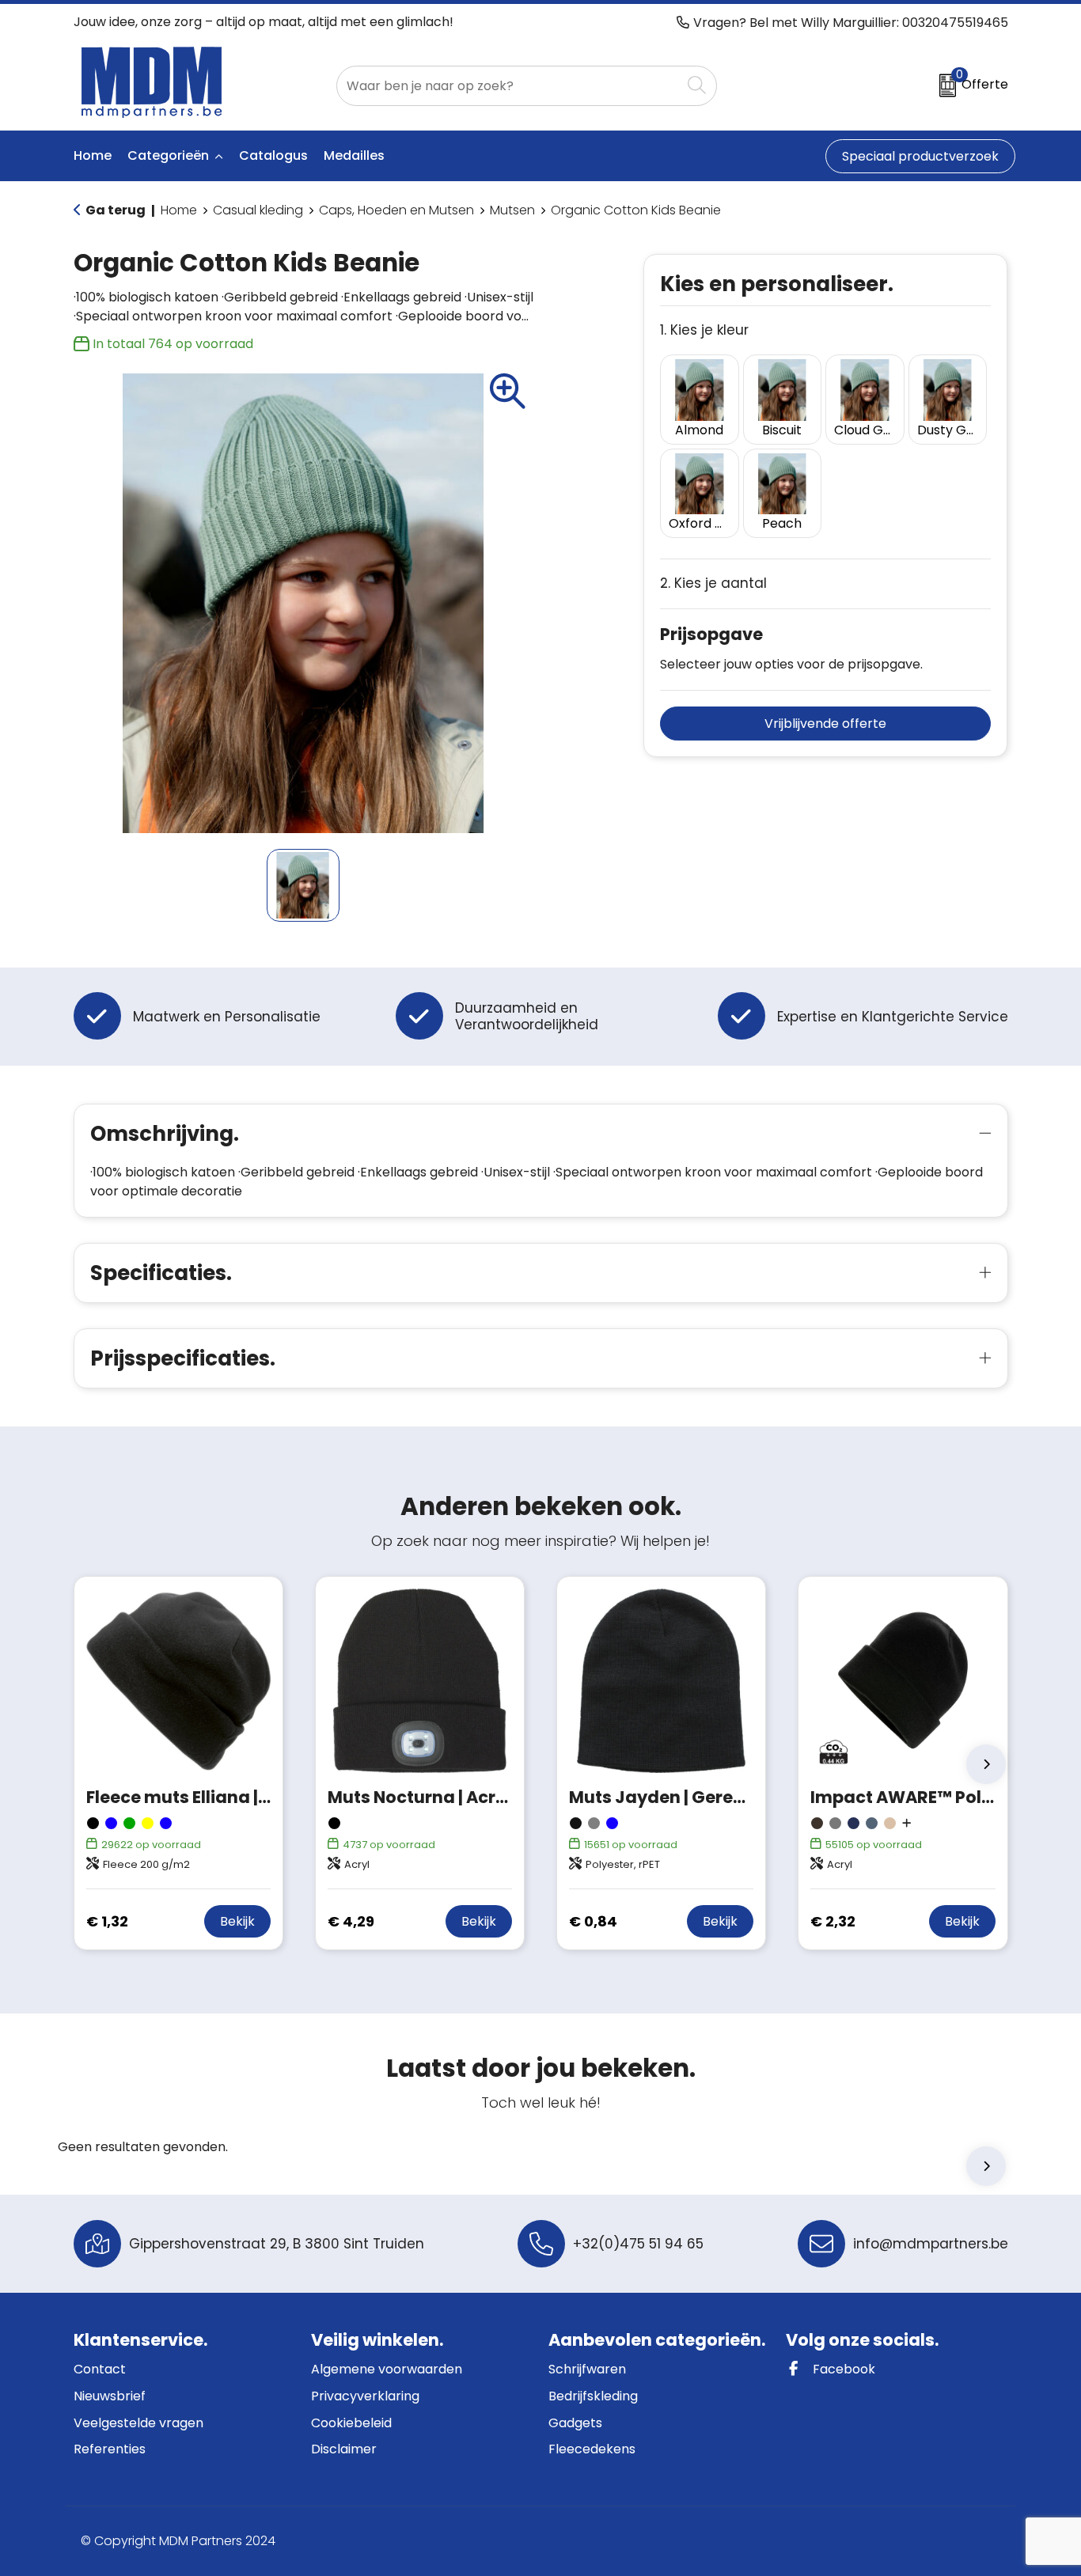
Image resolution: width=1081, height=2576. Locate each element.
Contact (100, 2369)
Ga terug (116, 210)
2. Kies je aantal (713, 583)
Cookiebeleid (351, 2423)
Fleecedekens (592, 2449)
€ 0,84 (593, 1921)
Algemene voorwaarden (387, 2369)
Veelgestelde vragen (138, 2423)
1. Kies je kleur (704, 330)
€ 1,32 (107, 1921)
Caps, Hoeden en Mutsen (396, 210)
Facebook (842, 2369)
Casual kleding (258, 210)
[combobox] (509, 86)
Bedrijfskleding (593, 2396)
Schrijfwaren (587, 2369)
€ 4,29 (351, 1921)
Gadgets (575, 2423)
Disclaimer (344, 2449)
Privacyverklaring (365, 2396)
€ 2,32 (833, 1921)
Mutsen (512, 210)
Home (179, 210)
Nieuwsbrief (110, 2396)
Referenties (110, 2449)
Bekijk (237, 1921)
